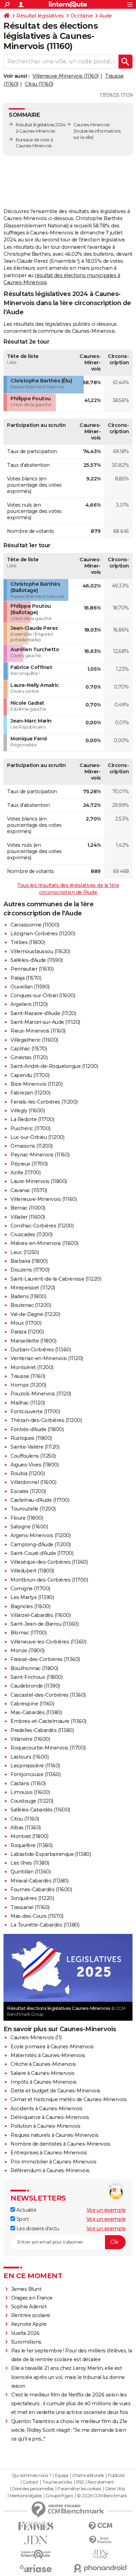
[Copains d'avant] (36, 2554)
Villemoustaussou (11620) (40, 951)
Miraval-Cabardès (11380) (39, 1881)
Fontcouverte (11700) (35, 1412)
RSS (80, 2482)
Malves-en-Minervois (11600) (44, 1243)
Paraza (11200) (27, 1332)
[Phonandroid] (100, 2568)
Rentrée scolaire (31, 2315)
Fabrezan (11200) (30, 1093)
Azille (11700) (25, 1173)
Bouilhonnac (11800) (34, 1668)
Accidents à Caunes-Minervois (46, 2109)
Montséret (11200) (32, 1367)
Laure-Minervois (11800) (39, 1181)
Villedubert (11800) (32, 1571)
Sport (22, 2219)
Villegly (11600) (28, 1111)
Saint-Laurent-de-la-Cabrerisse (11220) (56, 1279)
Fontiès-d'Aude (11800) (37, 1429)
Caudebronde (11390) (35, 1686)
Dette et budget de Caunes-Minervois (55, 2091)
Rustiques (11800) (31, 1438)
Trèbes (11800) (28, 942)
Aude (105, 16)
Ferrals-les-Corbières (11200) (44, 1102)
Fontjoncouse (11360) (35, 1774)
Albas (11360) (26, 1828)
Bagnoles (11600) (30, 1606)
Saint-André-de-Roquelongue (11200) (54, 1066)
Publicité (116, 2476)
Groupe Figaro (59, 2496)
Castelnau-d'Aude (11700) (40, 1500)
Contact (31, 2482)
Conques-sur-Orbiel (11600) (43, 995)
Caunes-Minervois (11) (36, 2037)
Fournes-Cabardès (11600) (41, 1889)
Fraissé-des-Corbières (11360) (45, 1659)
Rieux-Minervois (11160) (38, 1031)
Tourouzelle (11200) (33, 1509)
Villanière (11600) (30, 1739)
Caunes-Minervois (91, 125)
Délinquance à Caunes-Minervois (50, 2117)
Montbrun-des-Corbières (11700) (49, 1580)
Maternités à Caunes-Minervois (48, 2055)
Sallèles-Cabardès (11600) (40, 1810)
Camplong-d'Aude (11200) (41, 1544)
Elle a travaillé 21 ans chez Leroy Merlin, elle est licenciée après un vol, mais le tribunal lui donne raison (68, 2377)
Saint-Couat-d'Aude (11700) (42, 1553)
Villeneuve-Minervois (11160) (66, 76)
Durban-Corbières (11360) (41, 1350)
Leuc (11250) (25, 1252)
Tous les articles (57, 2482)
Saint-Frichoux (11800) (36, 1677)
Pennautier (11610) (32, 969)
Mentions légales (26, 2496)
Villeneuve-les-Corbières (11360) (48, 1642)
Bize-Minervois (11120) (36, 1084)
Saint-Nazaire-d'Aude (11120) (43, 1013)
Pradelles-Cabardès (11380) (42, 1730)
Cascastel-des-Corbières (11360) (48, 1695)
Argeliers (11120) (29, 1004)
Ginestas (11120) (29, 1057)
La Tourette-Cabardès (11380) (45, 1925)
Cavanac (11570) (29, 1190)
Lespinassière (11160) (35, 1766)
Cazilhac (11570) (29, 1049)
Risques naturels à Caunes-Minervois (55, 2135)
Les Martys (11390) (32, 1597)
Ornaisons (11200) (32, 1146)
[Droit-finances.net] (100, 2540)
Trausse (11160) (28, 1376)
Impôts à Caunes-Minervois (44, 2082)
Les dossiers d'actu (37, 2229)
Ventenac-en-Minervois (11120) (47, 1358)
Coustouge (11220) (32, 1801)
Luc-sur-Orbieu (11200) (37, 1137)
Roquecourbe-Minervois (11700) (48, 1748)
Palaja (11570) (26, 978)
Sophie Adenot (29, 2307)
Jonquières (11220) (32, 1898)
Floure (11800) (27, 1518)
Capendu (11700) (30, 1075)
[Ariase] (36, 2568)
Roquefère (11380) (32, 1845)
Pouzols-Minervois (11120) (41, 1394)
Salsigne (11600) (29, 1527)
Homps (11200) (28, 1385)
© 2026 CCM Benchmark (102, 2496)
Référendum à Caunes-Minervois (50, 2170)
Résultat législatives (40, 16)
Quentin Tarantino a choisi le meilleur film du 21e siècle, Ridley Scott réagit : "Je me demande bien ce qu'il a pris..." (69, 2430)
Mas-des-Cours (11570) (37, 1916)
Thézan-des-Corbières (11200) (46, 1420)
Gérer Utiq (115, 2489)
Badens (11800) (28, 1296)
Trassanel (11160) (30, 1907)
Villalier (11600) (28, 1217)
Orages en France (32, 2298)
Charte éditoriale (88, 2476)
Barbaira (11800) (29, 1261)
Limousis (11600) (30, 1792)
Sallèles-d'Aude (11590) (37, 960)
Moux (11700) (26, 1323)
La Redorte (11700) (32, 1119)
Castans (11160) (28, 1783)
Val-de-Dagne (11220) (35, 1314)
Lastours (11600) (29, 1757)
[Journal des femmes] (36, 2526)
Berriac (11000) (28, 1208)
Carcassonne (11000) (35, 925)
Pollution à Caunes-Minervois (45, 2126)
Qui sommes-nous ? (32, 2476)
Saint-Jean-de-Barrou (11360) (44, 1624)
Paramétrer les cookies (79, 2489)
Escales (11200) (28, 1491)
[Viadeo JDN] (100, 2554)
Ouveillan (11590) (30, 987)
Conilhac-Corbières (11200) (42, 1226)
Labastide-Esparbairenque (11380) (51, 1854)
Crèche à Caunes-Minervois (43, 2064)
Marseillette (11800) (33, 1341)
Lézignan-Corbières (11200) (43, 934)
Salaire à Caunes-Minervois (42, 2073)
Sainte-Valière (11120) (35, 1447)
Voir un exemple (106, 2210)
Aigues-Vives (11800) (35, 1465)
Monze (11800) (28, 1651)
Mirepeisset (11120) (33, 1288)
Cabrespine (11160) (32, 1704)
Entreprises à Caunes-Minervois (49, 2153)
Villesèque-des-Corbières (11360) (49, 1562)
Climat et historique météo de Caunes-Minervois (69, 2099)
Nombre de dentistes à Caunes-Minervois (60, 2144)
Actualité (26, 2210)
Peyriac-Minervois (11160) (40, 1155)
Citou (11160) (39, 84)
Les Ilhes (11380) (30, 1863)
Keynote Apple (29, 2324)
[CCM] (100, 2526)
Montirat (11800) (29, 1836)
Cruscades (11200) (32, 1234)
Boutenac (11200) (31, 1305)
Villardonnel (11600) (33, 1482)
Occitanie (82, 16)
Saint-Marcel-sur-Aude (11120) (45, 1022)
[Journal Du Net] (36, 2540)
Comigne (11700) (30, 1589)
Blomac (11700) (28, 1633)
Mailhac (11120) (28, 1403)
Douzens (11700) (30, 1270)
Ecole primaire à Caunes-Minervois (52, 2047)
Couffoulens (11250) (33, 1456)
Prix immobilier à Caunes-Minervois (53, 2162)
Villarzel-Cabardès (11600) (40, 1615)
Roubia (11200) (28, 1473)
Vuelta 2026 (25, 2333)
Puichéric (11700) (31, 1128)
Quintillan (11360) (31, 1872)
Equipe (62, 2476)
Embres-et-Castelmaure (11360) (48, 1721)
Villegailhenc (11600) (34, 1040)
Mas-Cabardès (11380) (36, 1712)
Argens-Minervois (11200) (40, 1535)
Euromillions (26, 2342)
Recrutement (101, 2482)
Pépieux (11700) (29, 1164)
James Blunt (26, 2289)
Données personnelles (33, 2489)
